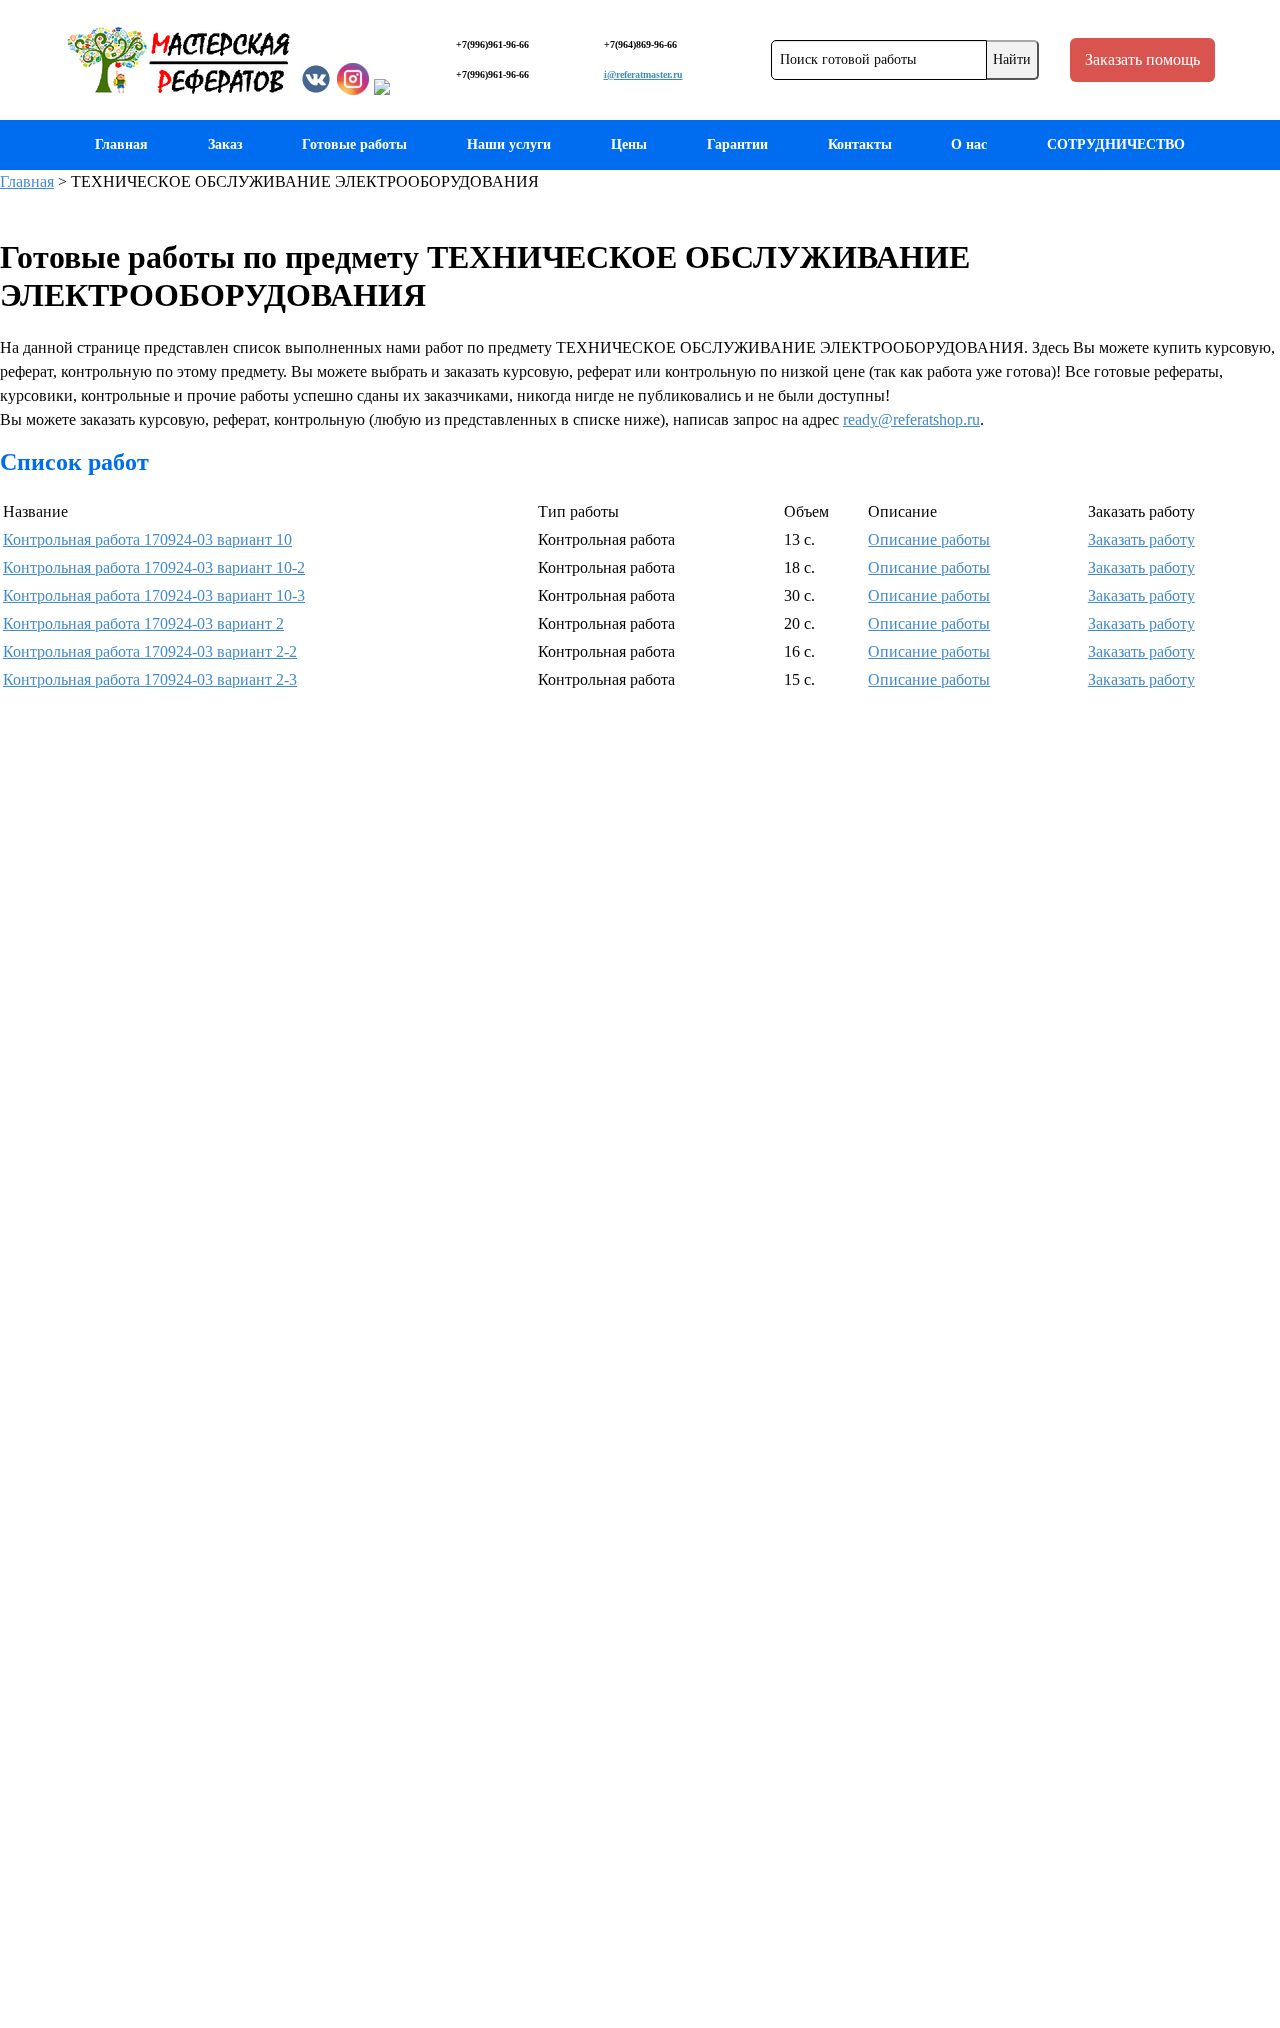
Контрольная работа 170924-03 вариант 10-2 (154, 567)
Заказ (225, 144)
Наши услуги (509, 144)
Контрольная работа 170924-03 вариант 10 (147, 539)
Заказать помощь (1142, 59)
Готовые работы (354, 144)
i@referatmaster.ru (643, 74)
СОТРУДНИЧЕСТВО (1116, 144)
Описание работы (929, 539)
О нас (969, 144)
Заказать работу (1141, 539)
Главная (121, 144)
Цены (629, 144)
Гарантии (737, 144)
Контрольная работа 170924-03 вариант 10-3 (154, 595)
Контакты (860, 144)
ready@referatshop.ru (911, 419)
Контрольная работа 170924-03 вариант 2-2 (150, 651)
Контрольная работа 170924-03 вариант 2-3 (150, 679)
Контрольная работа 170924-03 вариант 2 (143, 623)
